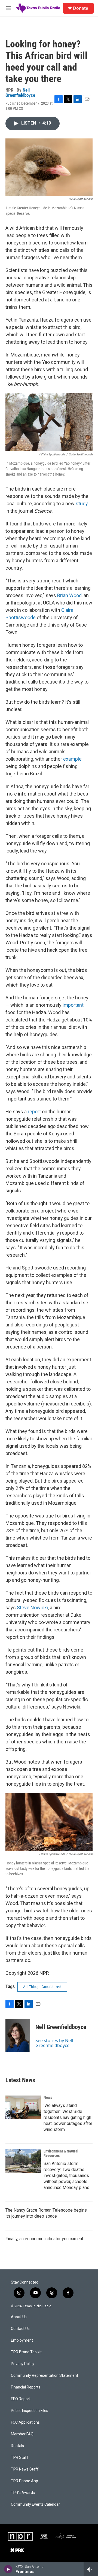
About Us (19, 2317)
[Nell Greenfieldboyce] (18, 2035)
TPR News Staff (25, 2469)
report (34, 1112)
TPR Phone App (24, 2481)
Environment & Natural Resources (61, 2153)
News (48, 2097)
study (81, 504)
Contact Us (20, 2329)
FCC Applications (25, 2422)
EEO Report (21, 2399)
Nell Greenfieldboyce (20, 93)
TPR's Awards (23, 2493)
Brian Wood (69, 595)
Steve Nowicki (32, 1608)
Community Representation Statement (45, 2376)
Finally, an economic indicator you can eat (44, 2239)
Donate (81, 8)
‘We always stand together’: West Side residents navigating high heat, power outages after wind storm (68, 2117)
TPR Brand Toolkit (26, 2352)
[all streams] (91, 2569)
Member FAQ (22, 2434)
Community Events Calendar (35, 2504)
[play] (8, 2569)
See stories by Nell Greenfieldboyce (54, 2043)
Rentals (17, 2446)
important (73, 1005)
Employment (22, 2340)
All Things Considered (42, 1987)
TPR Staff (20, 2458)
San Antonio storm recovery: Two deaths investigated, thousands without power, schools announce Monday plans (66, 2176)
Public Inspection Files (30, 2411)
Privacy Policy (23, 2364)
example (72, 759)
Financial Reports (26, 2387)
